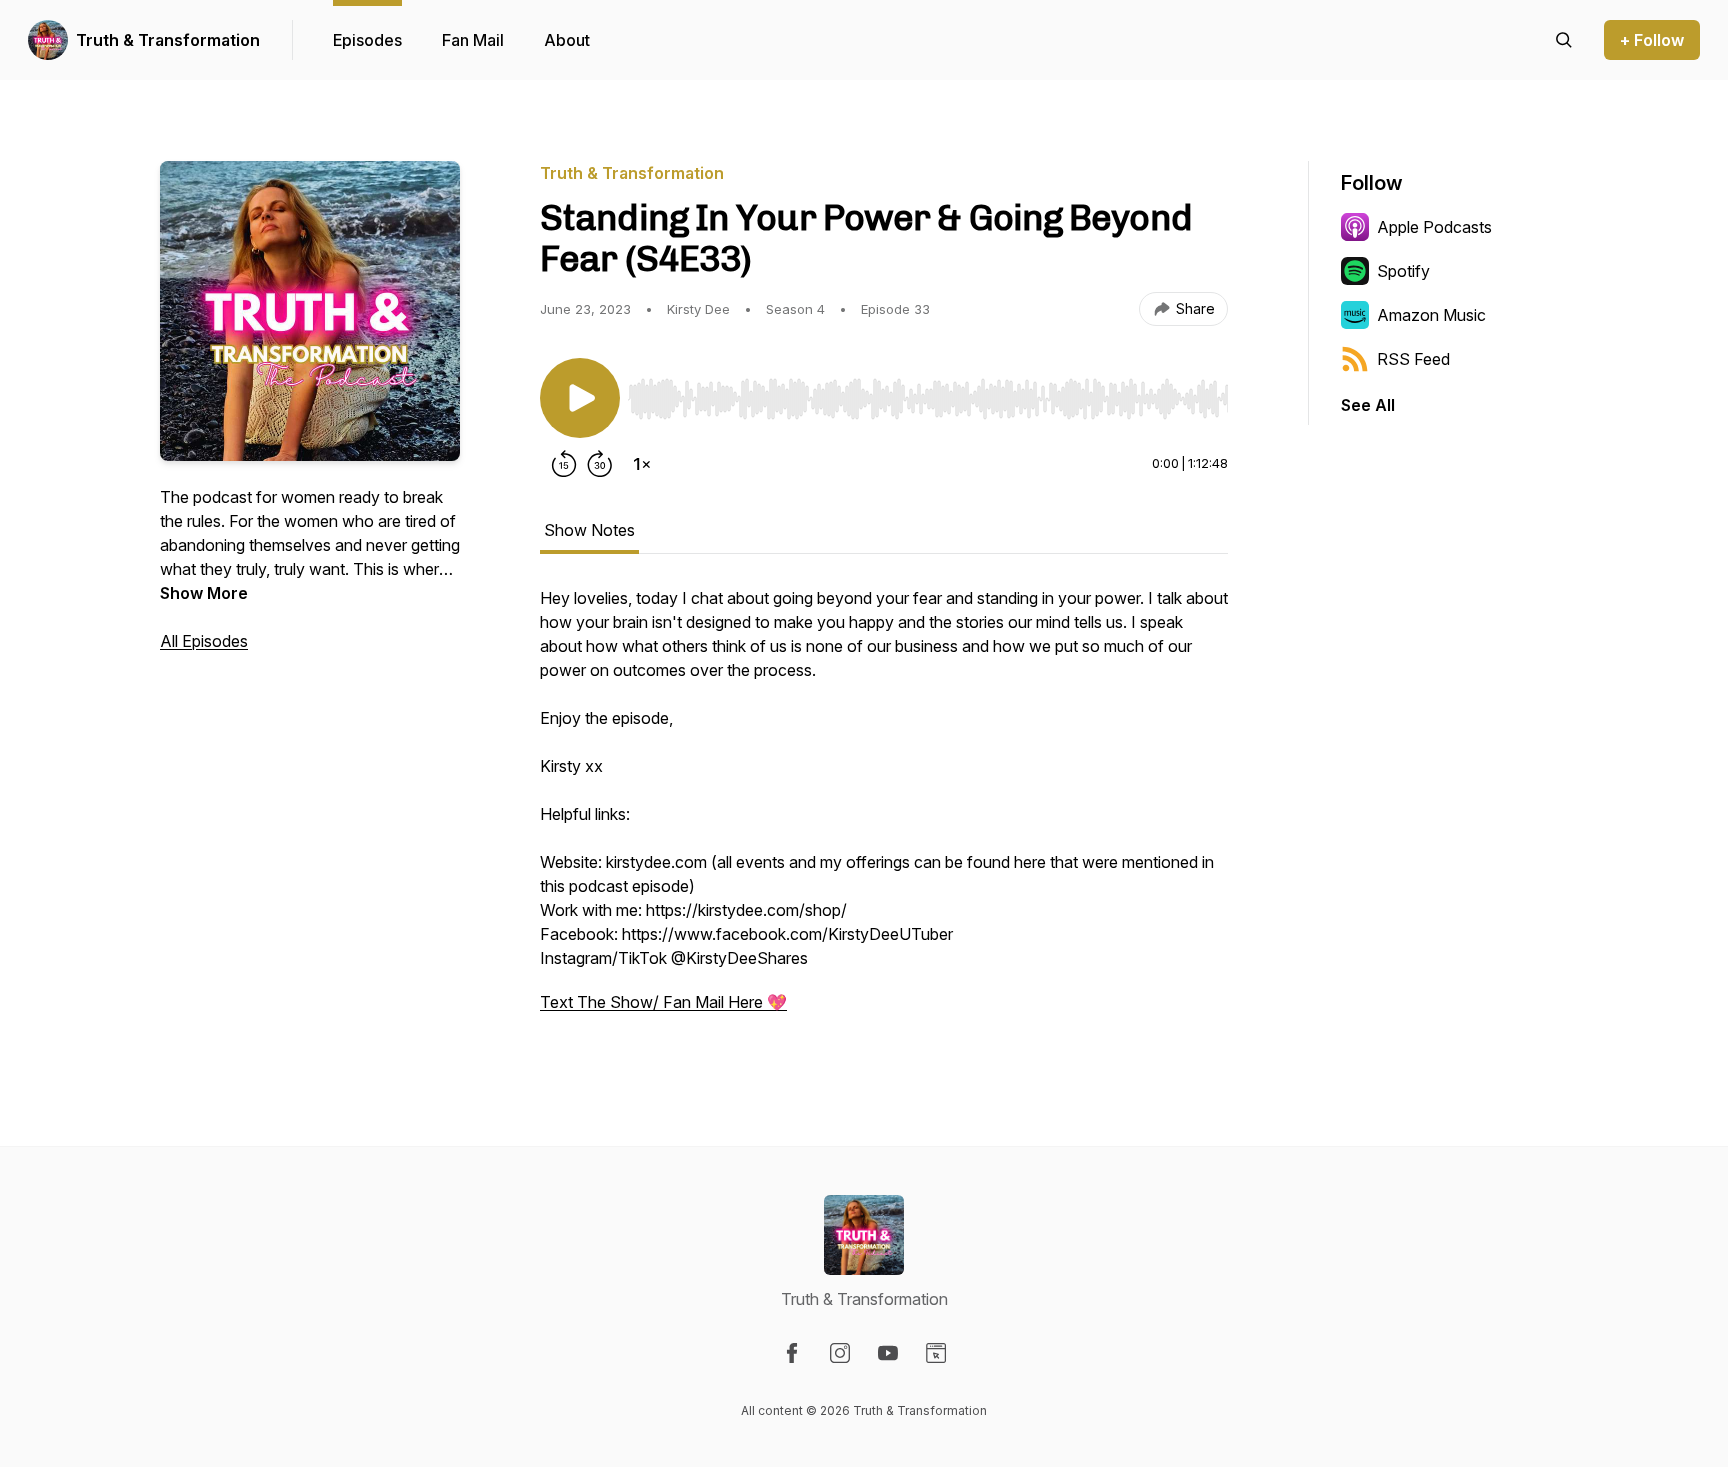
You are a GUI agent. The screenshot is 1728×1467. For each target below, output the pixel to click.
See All (1368, 405)
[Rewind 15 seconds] (564, 464)
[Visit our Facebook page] (792, 1353)
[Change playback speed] (642, 464)
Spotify (1403, 271)
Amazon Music (1431, 315)
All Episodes (204, 641)
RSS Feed (1413, 359)
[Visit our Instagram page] (840, 1353)
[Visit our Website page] (936, 1353)
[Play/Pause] (580, 398)
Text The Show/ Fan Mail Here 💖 (663, 1002)
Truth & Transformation (168, 40)
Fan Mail (473, 40)
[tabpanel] (884, 810)
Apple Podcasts (1434, 227)
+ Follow (1652, 40)
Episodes (367, 40)
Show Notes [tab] (589, 530)
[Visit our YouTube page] (888, 1353)
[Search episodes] (1564, 40)
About (567, 40)
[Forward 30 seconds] (600, 464)
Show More (204, 593)
